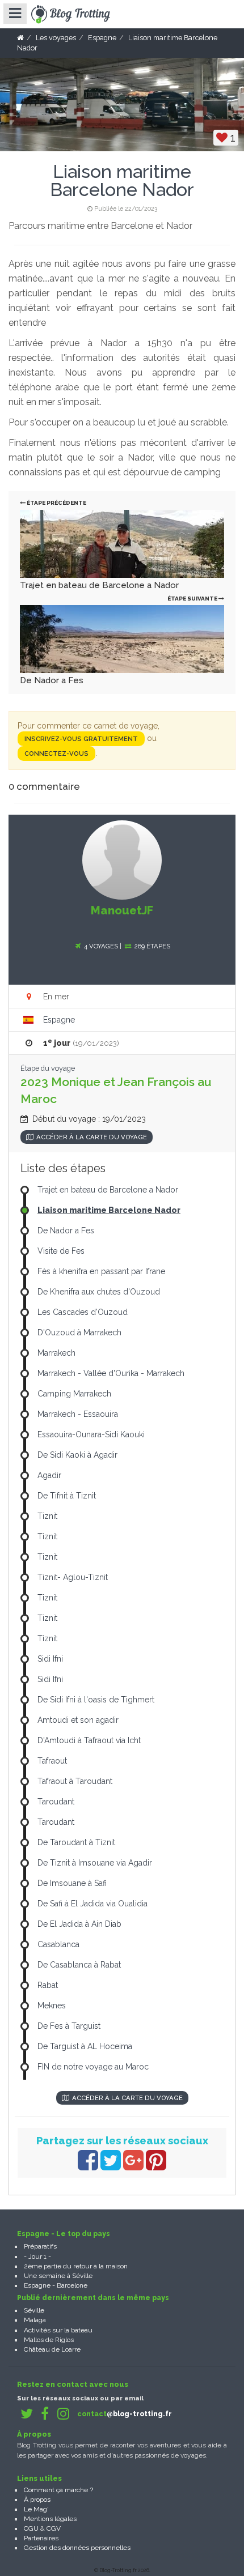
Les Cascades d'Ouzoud (83, 1312)
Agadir (49, 1475)
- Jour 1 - (37, 2256)
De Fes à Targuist (69, 2026)
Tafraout (52, 1761)
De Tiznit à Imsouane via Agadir (95, 1863)
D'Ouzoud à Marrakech (79, 1332)
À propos (37, 2500)
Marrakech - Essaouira (78, 1414)
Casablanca (58, 1944)
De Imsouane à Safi (72, 1883)
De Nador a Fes (52, 680)
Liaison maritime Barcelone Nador (109, 1210)
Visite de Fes (61, 1251)
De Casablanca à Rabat (79, 1965)
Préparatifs (40, 2246)
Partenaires (41, 2538)
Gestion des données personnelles (77, 2548)
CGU (31, 2528)
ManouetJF (122, 910)
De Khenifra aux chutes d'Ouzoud (99, 1292)
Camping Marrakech (74, 1394)
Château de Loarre (52, 2349)
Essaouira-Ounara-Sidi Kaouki (91, 1434)
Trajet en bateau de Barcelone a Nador (99, 585)
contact (125, 2414)
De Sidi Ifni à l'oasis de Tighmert (96, 1700)
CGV (54, 2528)
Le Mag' (36, 2509)
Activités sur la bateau (58, 2330)
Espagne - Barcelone (56, 2285)
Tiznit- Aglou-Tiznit (73, 1577)
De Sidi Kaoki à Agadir (77, 1455)
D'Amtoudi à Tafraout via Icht (89, 1740)
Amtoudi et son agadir (78, 1720)
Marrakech (56, 1353)
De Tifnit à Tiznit (67, 1496)
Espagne (59, 1020)
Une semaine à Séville (58, 2276)
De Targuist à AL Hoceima (85, 2046)
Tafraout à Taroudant (75, 1781)
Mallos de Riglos (49, 2340)
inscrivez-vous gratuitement (81, 739)
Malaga (35, 2320)
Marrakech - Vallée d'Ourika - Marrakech (111, 1373)
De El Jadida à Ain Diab (79, 1924)
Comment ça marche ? (58, 2490)
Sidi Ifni (50, 1659)
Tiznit (47, 1516)
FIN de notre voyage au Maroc (93, 2067)
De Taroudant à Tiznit (76, 1842)
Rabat (48, 1985)
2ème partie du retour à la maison (76, 2266)
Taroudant (56, 1802)
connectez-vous (56, 753)
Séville (34, 2310)
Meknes (52, 2006)
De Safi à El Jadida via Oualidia (92, 1904)
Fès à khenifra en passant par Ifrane (101, 1271)
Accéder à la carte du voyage (92, 1137)
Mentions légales (50, 2519)
